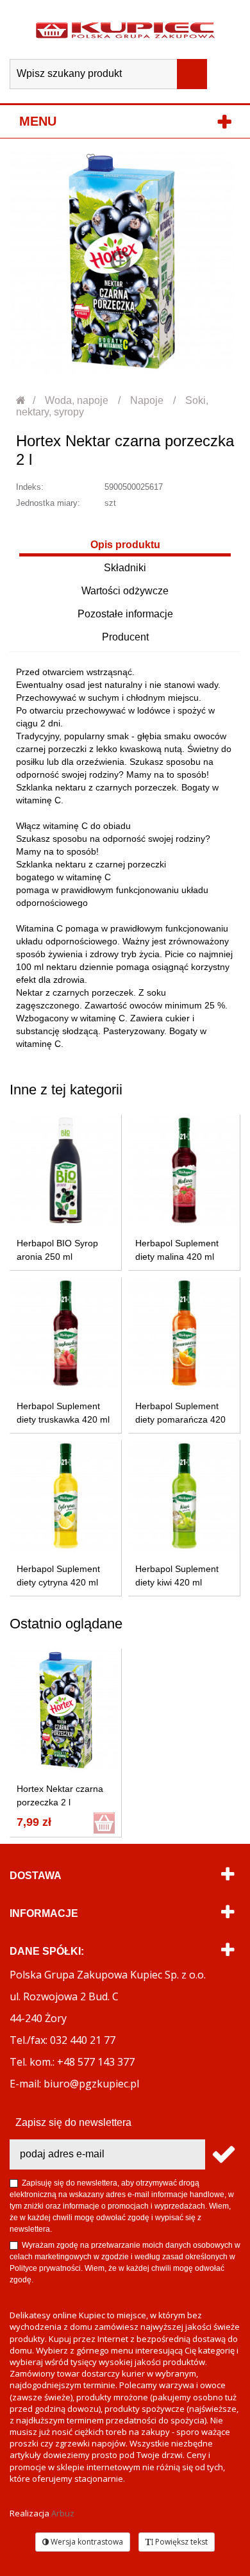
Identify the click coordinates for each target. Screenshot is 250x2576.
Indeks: (30, 487)
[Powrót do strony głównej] (21, 400)
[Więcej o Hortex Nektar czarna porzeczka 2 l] (66, 1710)
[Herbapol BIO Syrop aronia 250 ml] (66, 1170)
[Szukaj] (192, 74)
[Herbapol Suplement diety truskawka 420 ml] (66, 1333)
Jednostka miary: (48, 503)
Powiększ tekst (180, 2542)
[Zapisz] (223, 2154)
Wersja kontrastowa (86, 2542)
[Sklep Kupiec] (125, 29)
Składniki (125, 568)
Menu (38, 121)
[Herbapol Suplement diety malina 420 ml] (184, 1170)
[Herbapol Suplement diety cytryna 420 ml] (66, 1496)
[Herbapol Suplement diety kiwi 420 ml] (184, 1496)
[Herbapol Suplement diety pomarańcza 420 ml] (184, 1333)
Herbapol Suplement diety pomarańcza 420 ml (180, 1419)
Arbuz (63, 2513)
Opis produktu (125, 545)
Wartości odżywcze (125, 591)
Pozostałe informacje (125, 614)
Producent (125, 637)
